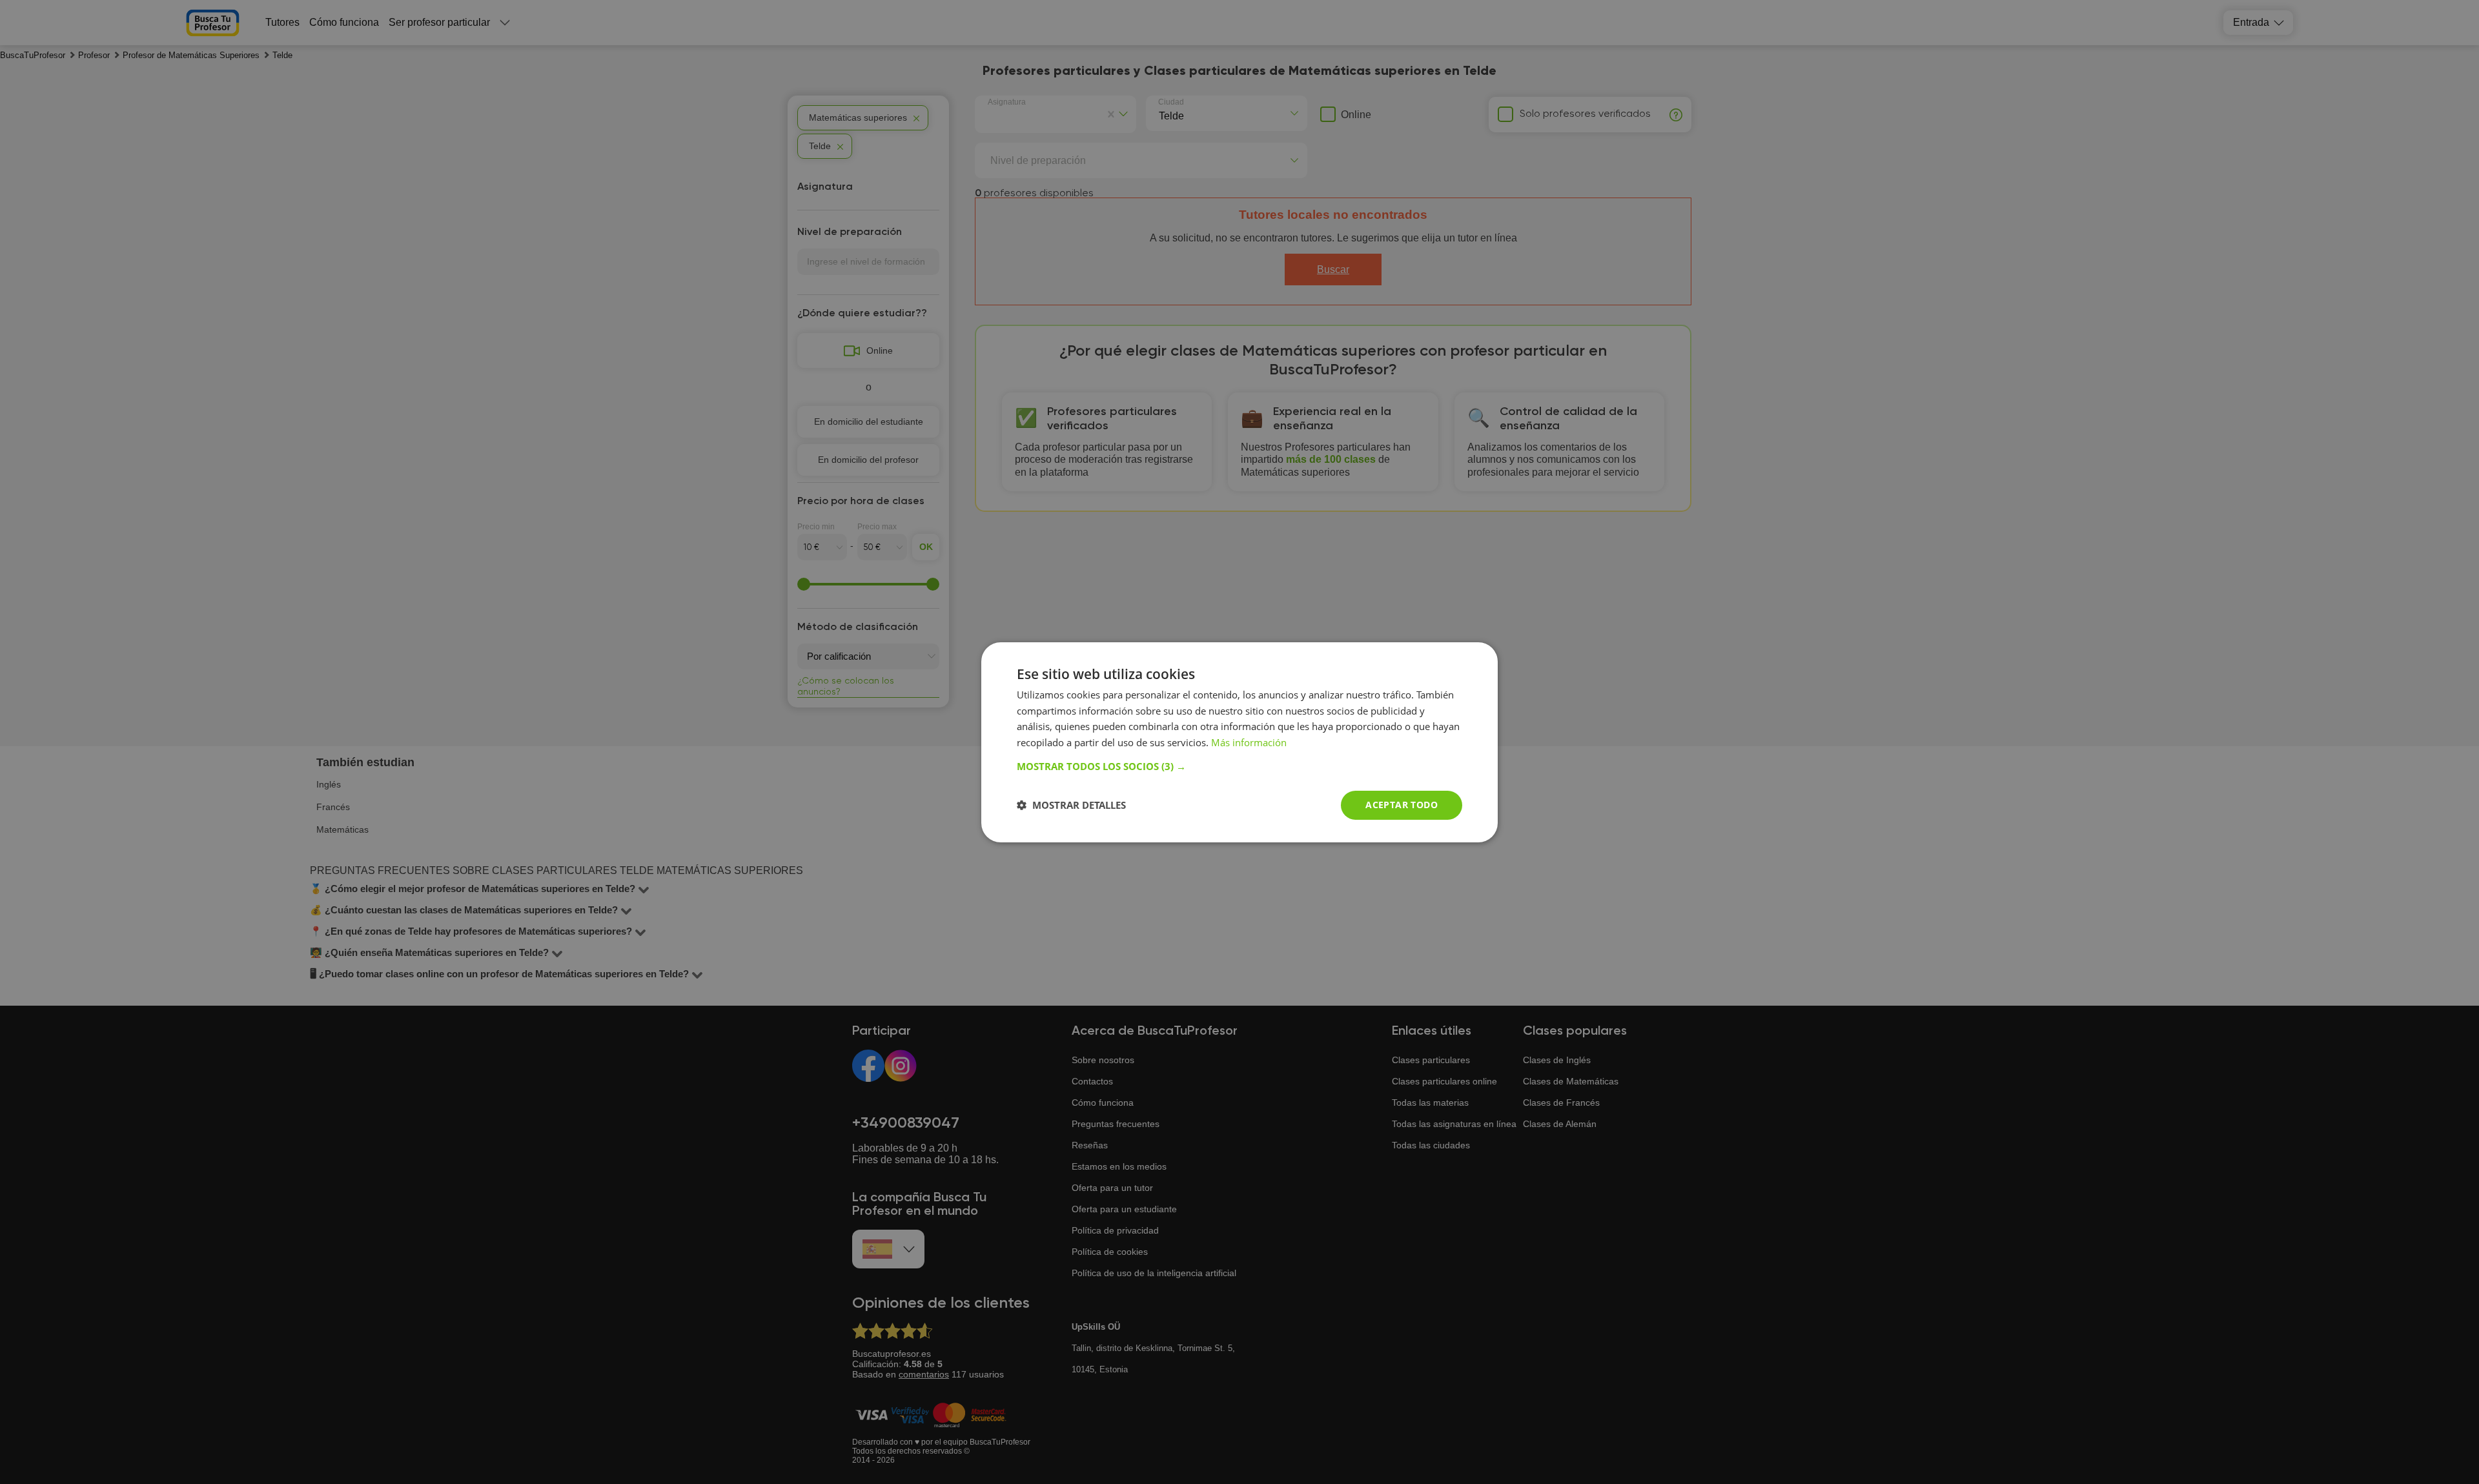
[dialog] (1239, 742)
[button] (1239, 766)
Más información (1249, 742)
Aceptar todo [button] (1402, 805)
